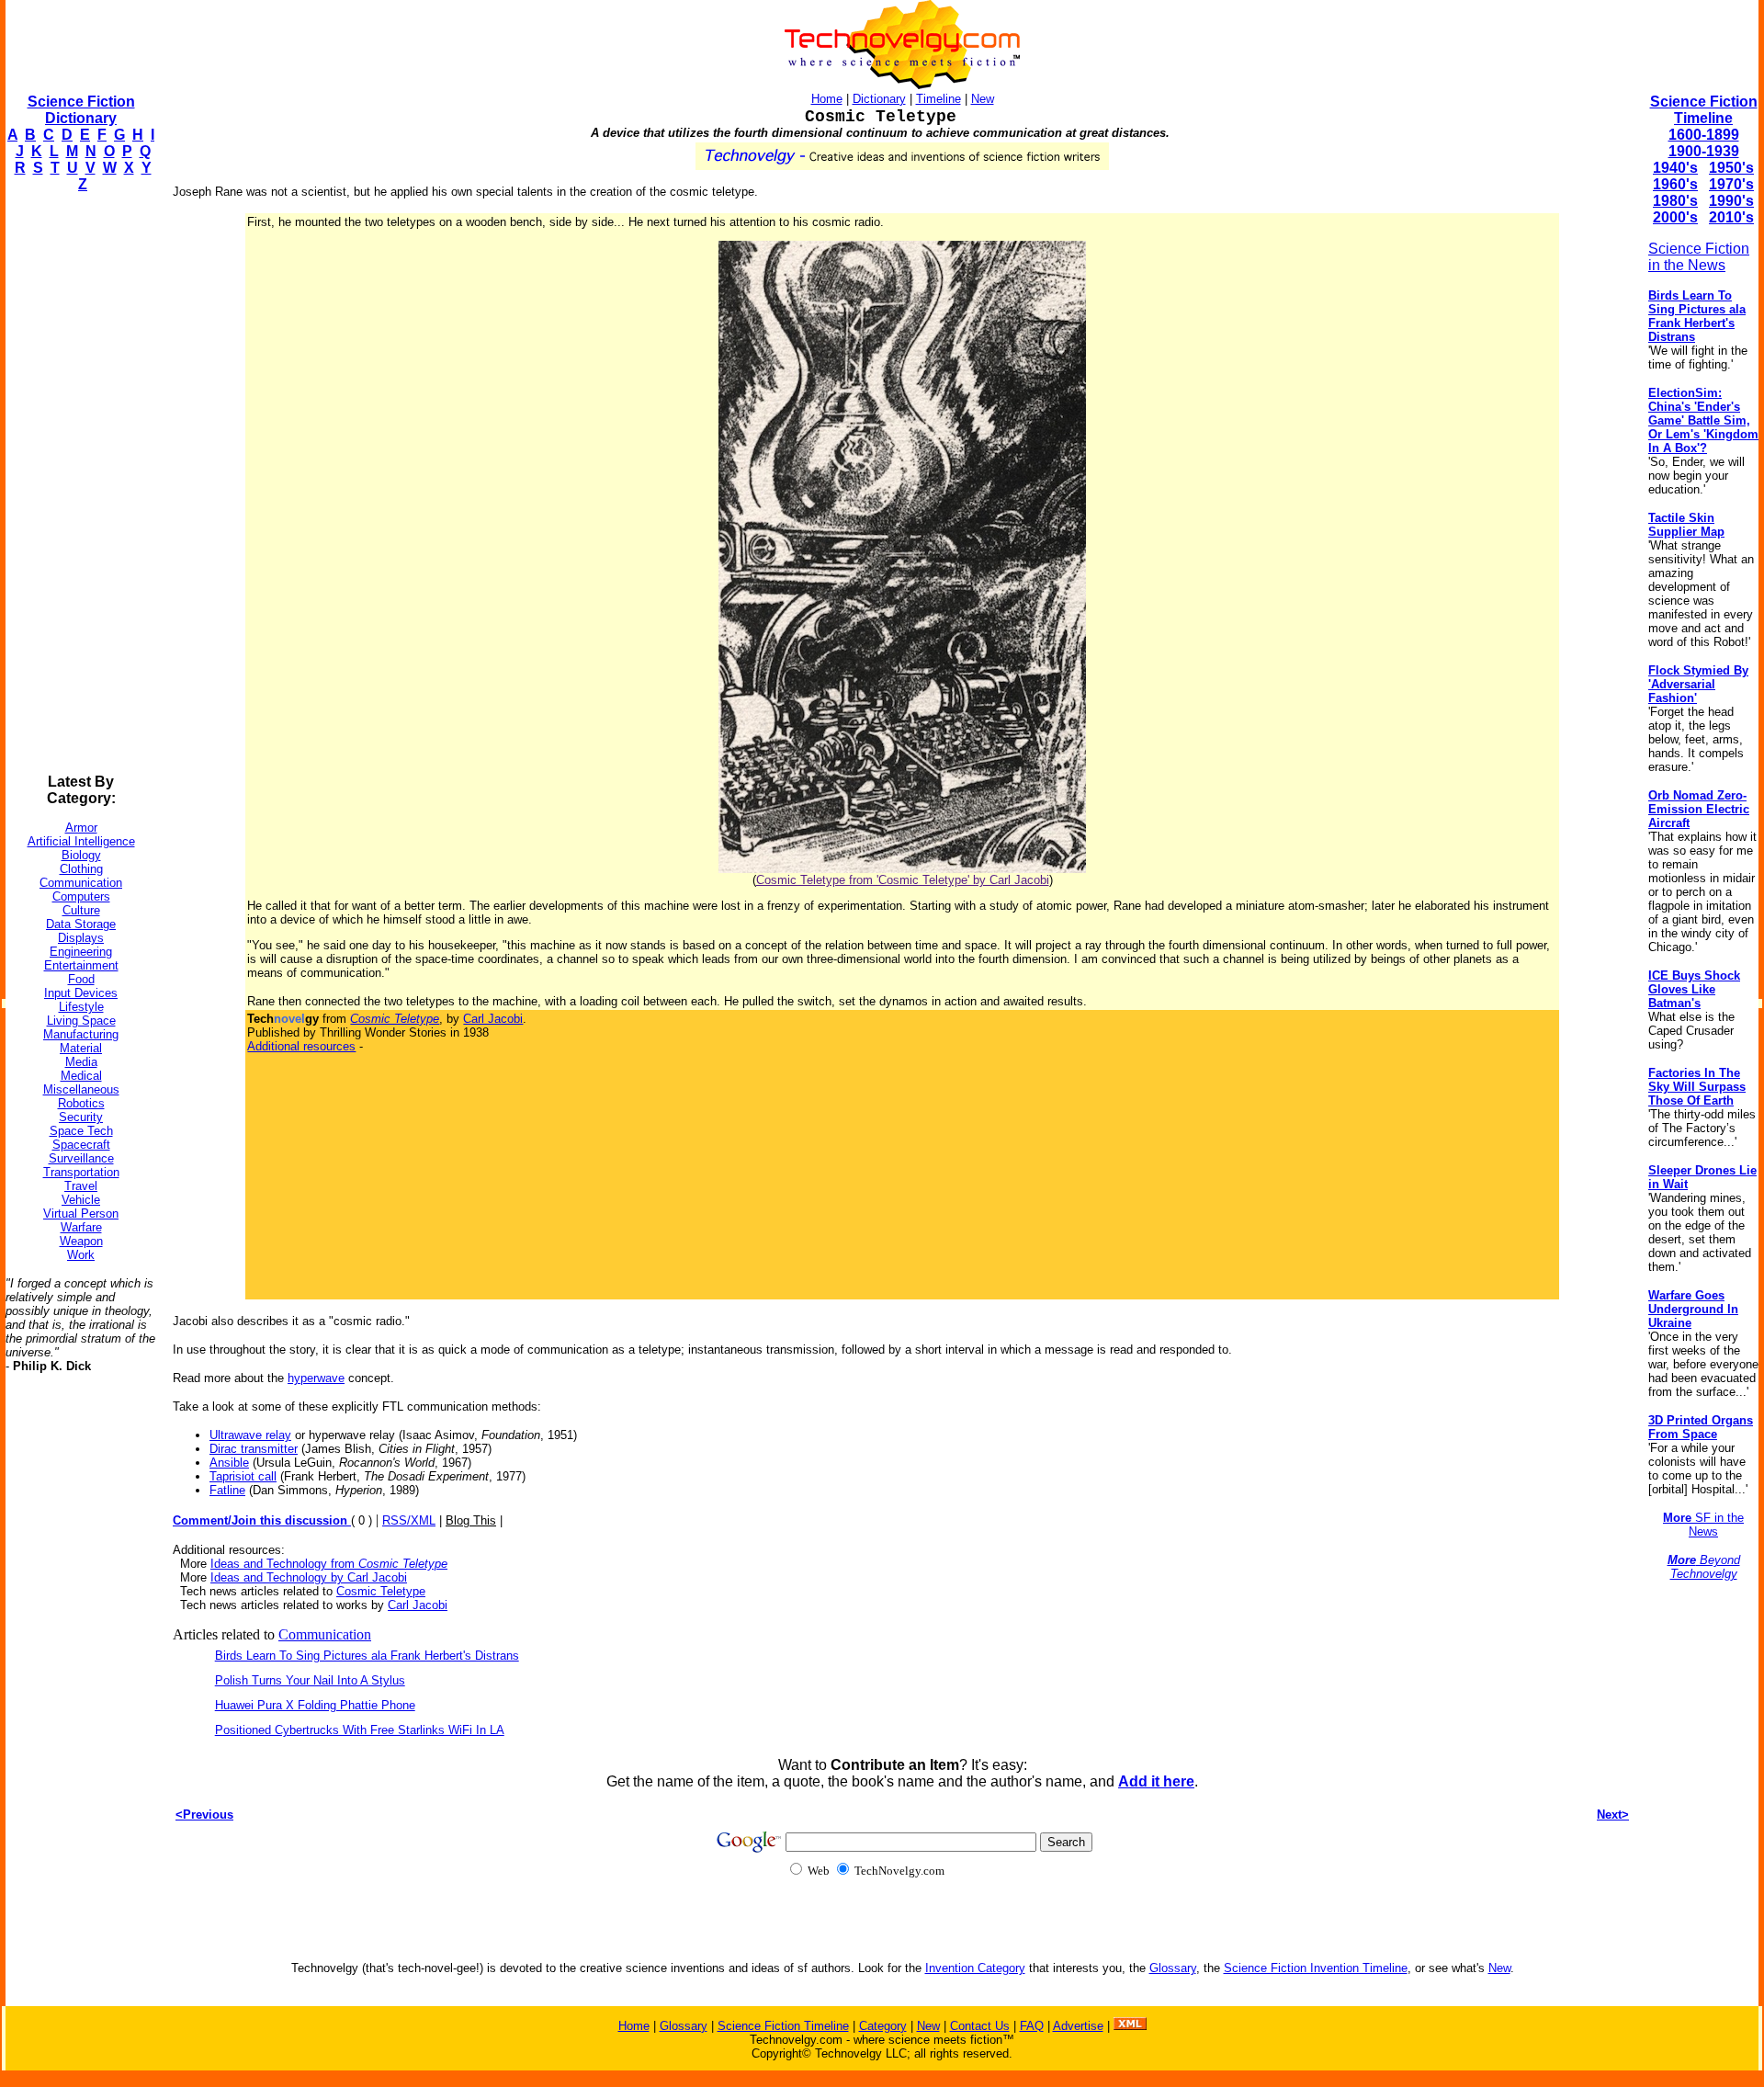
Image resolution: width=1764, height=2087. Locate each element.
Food (81, 979)
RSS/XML (409, 1520)
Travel (81, 1186)
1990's (1731, 201)
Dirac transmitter (254, 1449)
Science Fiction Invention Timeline (1316, 1968)
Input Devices (81, 993)
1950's (1731, 168)
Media (81, 1062)
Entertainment (81, 965)
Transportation (81, 1172)
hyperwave (316, 1378)
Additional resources (301, 1046)
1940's (1675, 168)
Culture (81, 910)
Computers (81, 896)
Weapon (81, 1241)
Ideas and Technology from (329, 1564)
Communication (81, 883)
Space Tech (81, 1131)
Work (81, 1255)
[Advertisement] (79, 483)
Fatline (227, 1490)
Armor (81, 828)
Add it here (1156, 1781)
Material (81, 1048)
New (983, 99)
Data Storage (81, 924)
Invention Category (975, 1968)
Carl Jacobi (493, 1019)
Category (883, 2026)
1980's (1675, 201)
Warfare (81, 1227)
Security (81, 1117)
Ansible (229, 1463)
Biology (81, 855)
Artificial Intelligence (81, 841)
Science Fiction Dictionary (81, 110)
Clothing (81, 869)
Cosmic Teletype (381, 1591)
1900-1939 (1704, 151)
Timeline (939, 99)
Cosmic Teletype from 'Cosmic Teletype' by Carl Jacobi (903, 880)
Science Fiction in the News (1699, 257)
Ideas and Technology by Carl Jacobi (309, 1577)
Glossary (1173, 1968)
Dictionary (879, 99)
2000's (1675, 217)
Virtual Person (81, 1214)
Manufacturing (81, 1034)
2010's (1731, 217)
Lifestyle (81, 1007)
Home (827, 99)
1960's (1675, 184)
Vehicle (81, 1200)
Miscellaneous (81, 1089)
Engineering (81, 952)
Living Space (81, 1021)
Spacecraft (81, 1145)
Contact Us (980, 2026)
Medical (81, 1076)
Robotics (81, 1103)
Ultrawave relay (250, 1435)
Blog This (471, 1520)
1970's (1731, 184)
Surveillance (81, 1158)
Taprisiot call (243, 1476)
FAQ (1032, 2026)
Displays (81, 938)
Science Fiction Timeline (1704, 110)
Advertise (1078, 2026)
